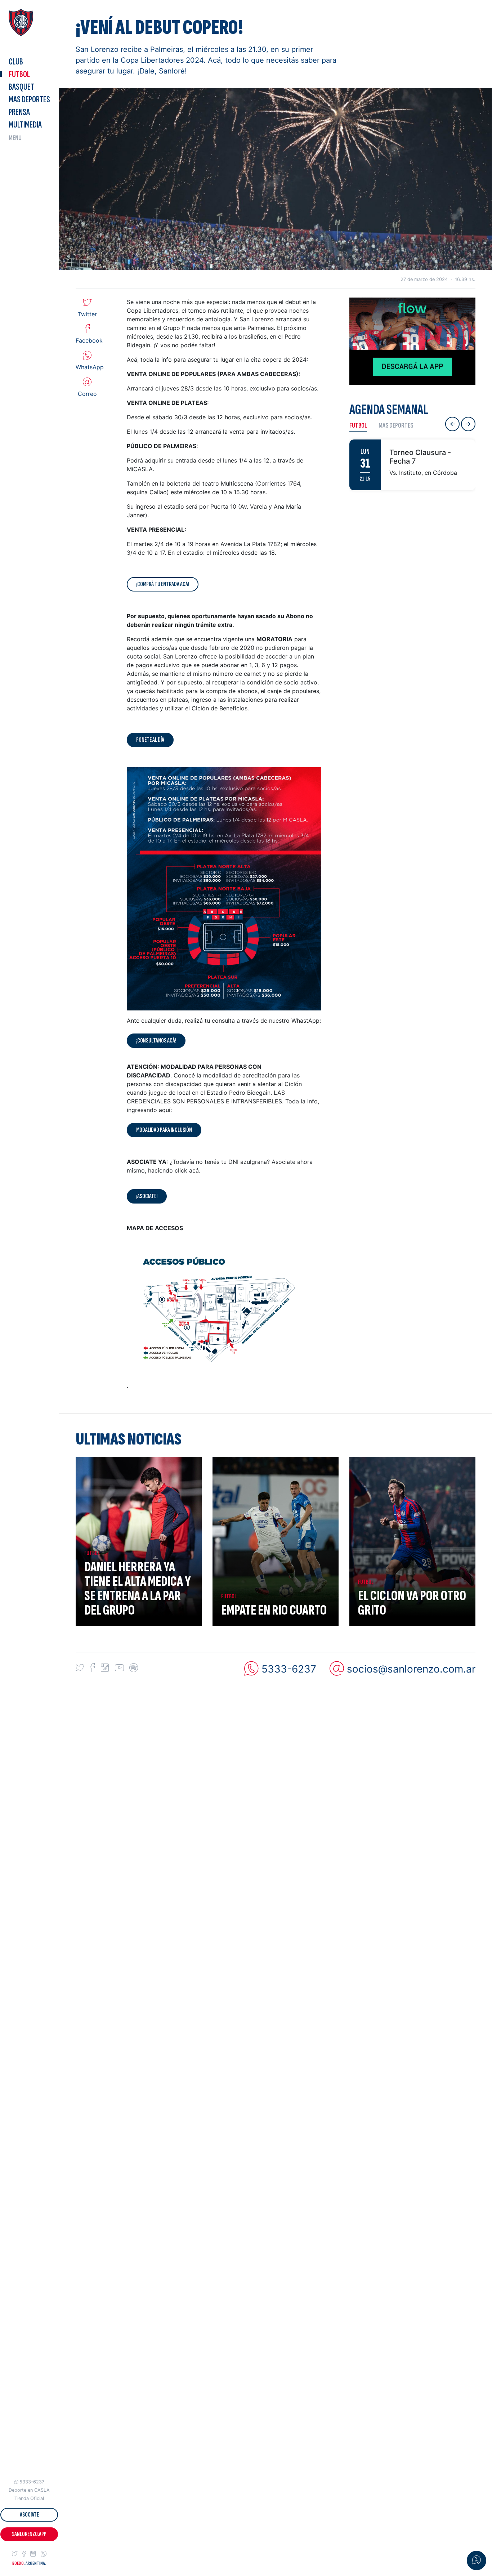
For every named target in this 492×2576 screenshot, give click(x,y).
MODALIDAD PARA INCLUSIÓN (164, 1130)
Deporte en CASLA (29, 2490)
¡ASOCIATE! (147, 1196)
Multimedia (25, 125)
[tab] (361, 425)
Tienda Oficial (29, 2498)
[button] (15, 2554)
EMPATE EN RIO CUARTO (274, 1610)
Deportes (29, 100)
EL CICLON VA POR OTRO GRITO (412, 1603)
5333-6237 (32, 2482)
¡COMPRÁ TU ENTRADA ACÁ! (163, 584)
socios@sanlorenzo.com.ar (411, 1669)
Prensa (19, 112)
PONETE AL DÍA (150, 740)
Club (16, 62)
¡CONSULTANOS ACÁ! (156, 1041)
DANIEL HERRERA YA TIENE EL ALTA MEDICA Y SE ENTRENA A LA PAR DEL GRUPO (138, 1589)
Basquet (21, 87)
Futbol (19, 74)
